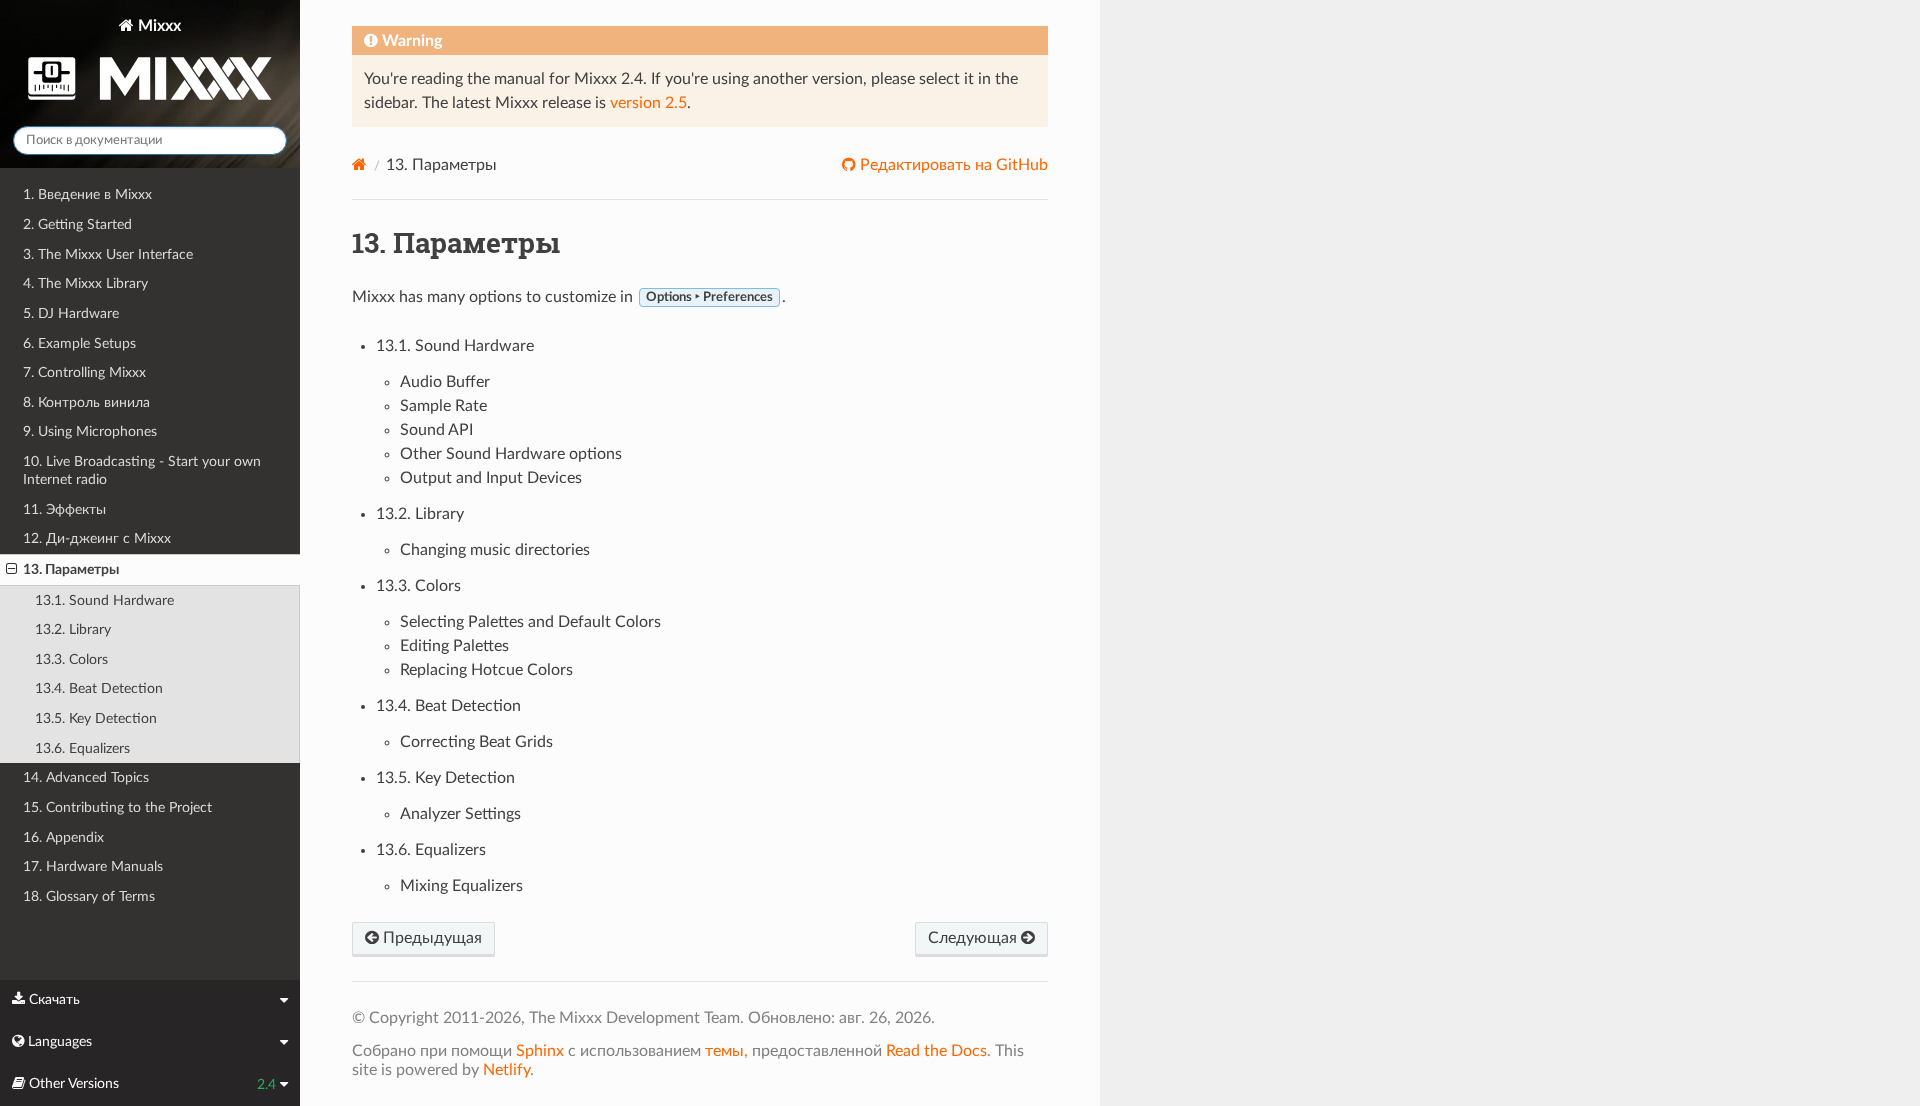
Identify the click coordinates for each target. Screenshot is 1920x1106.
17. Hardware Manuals (93, 866)
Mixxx (157, 26)
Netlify (506, 1070)
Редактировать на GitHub (952, 165)
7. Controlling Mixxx (84, 372)
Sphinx (540, 1051)
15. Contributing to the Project (117, 807)
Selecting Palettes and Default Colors (530, 622)
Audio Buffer (445, 382)
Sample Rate (443, 406)
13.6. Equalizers (82, 748)
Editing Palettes (454, 646)
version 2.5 (648, 103)
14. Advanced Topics (86, 777)
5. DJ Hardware (71, 313)
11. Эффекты (64, 509)
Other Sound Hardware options (511, 454)
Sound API (436, 430)
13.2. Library (73, 629)
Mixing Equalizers (461, 886)
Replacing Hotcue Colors (486, 670)
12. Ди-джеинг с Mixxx (97, 538)
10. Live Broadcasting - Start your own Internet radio (142, 470)
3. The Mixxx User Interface (108, 254)
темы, (726, 1051)
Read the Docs (936, 1051)
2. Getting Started (77, 224)
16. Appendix (63, 837)
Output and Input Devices (491, 478)
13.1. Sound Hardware (104, 600)
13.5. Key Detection (96, 718)
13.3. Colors (71, 659)
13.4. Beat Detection (99, 688)
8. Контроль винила (86, 402)
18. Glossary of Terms (89, 896)
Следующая (974, 938)
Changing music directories (495, 550)
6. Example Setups (79, 343)
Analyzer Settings (460, 814)
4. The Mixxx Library (85, 283)
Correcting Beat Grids (476, 742)
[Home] (359, 164)
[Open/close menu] (11, 570)
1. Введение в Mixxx (87, 194)
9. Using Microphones (90, 431)
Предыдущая (430, 938)
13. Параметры (71, 569)
